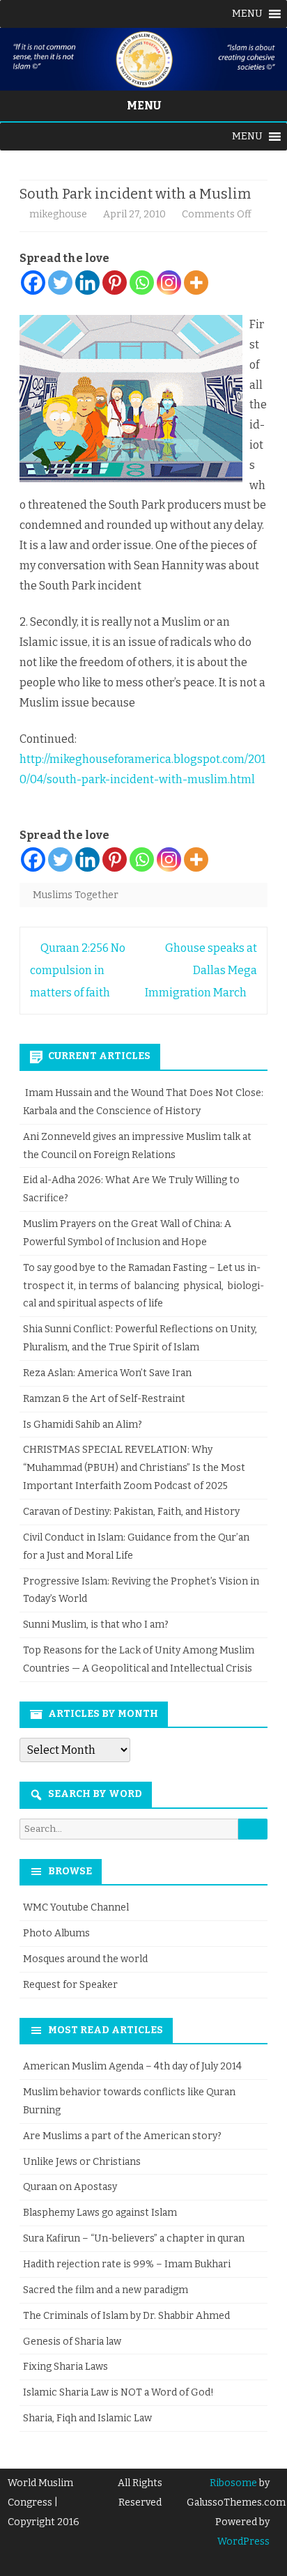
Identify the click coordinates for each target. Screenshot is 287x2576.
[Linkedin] (87, 283)
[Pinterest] (115, 283)
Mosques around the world (85, 1959)
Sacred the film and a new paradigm (106, 2290)
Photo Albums (56, 1933)
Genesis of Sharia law (72, 2342)
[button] (247, 14)
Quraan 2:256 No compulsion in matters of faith (78, 970)
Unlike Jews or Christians (82, 2162)
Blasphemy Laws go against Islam (100, 2213)
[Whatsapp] (142, 283)
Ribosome (233, 2483)
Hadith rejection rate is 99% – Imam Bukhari (127, 2264)
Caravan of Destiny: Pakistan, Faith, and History (131, 1512)
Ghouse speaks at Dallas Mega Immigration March (201, 970)
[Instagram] (169, 283)
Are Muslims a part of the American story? (122, 2136)
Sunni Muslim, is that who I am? (96, 1625)
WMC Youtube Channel (76, 1907)
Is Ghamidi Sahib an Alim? (83, 1425)
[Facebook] (33, 283)
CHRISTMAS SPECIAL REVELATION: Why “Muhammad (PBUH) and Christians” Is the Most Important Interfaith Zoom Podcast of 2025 (134, 1468)
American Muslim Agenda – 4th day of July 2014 (132, 2066)
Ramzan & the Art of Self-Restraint (104, 1399)
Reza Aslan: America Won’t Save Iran (108, 1373)
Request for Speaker (70, 1985)
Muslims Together (76, 895)
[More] (196, 283)
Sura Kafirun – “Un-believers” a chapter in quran (134, 2238)
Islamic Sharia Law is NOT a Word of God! (118, 2392)
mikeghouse (58, 214)
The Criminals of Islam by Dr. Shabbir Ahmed (126, 2316)
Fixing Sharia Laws (65, 2367)
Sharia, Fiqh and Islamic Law (87, 2418)
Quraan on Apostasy (70, 2187)
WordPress (243, 2542)
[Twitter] (60, 283)
